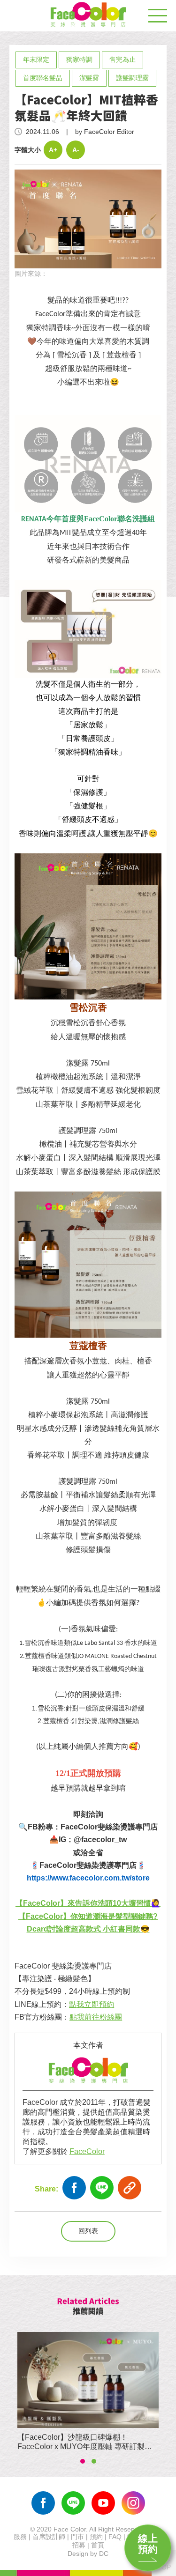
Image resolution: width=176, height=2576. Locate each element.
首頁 (98, 2545)
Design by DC (88, 2554)
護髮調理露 (132, 78)
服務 (20, 2537)
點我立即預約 (92, 2004)
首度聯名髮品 (43, 78)
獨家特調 (79, 59)
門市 (77, 2537)
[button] (83, 2461)
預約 (96, 2537)
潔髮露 (89, 78)
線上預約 (148, 2544)
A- (76, 150)
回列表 (88, 2231)
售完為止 (122, 59)
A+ (53, 150)
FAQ (115, 2537)
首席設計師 (49, 2537)
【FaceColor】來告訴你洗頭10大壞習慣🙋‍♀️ (88, 1903)
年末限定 (36, 59)
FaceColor (87, 2151)
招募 (79, 2545)
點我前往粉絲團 (96, 2017)
